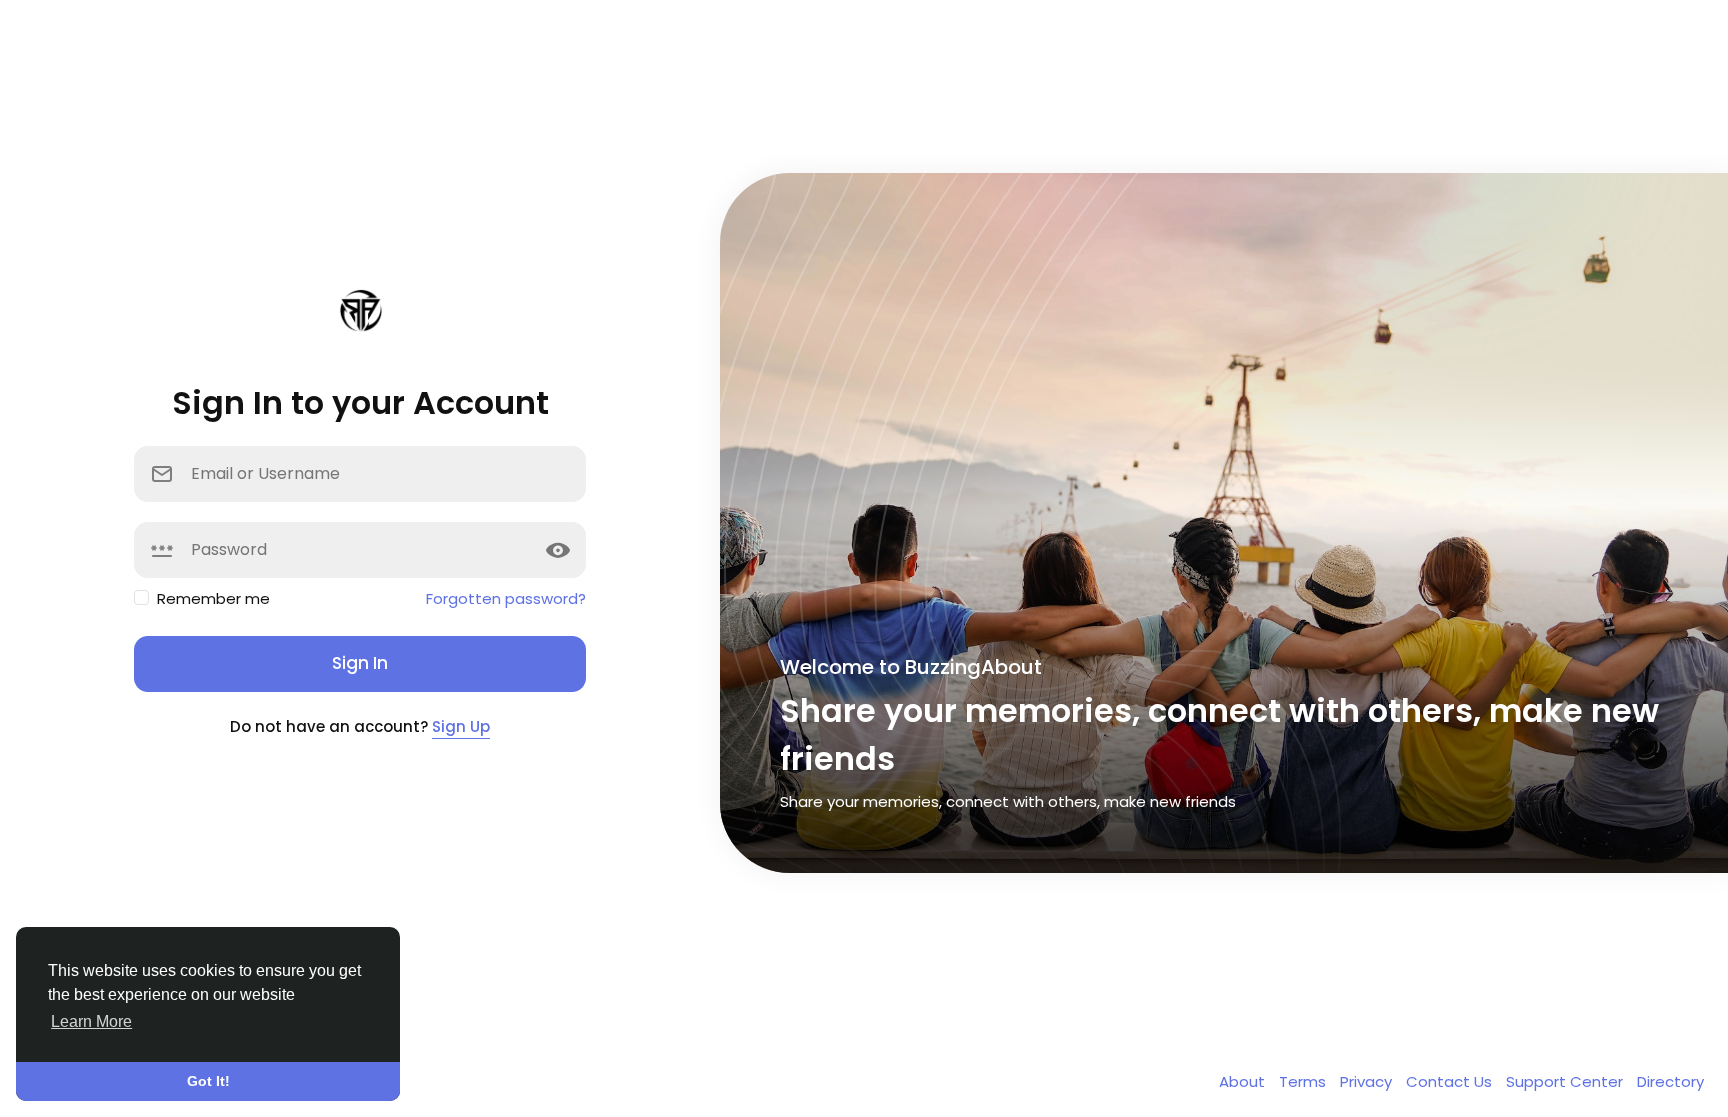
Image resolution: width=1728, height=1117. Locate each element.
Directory (1670, 1081)
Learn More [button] (91, 1021)
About (1244, 1081)
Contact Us (1451, 1081)
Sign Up (461, 726)
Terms (1304, 1081)
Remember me (213, 598)
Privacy (1368, 1081)
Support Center (1566, 1081)
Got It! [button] (208, 1081)
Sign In (360, 663)
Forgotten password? (506, 598)
